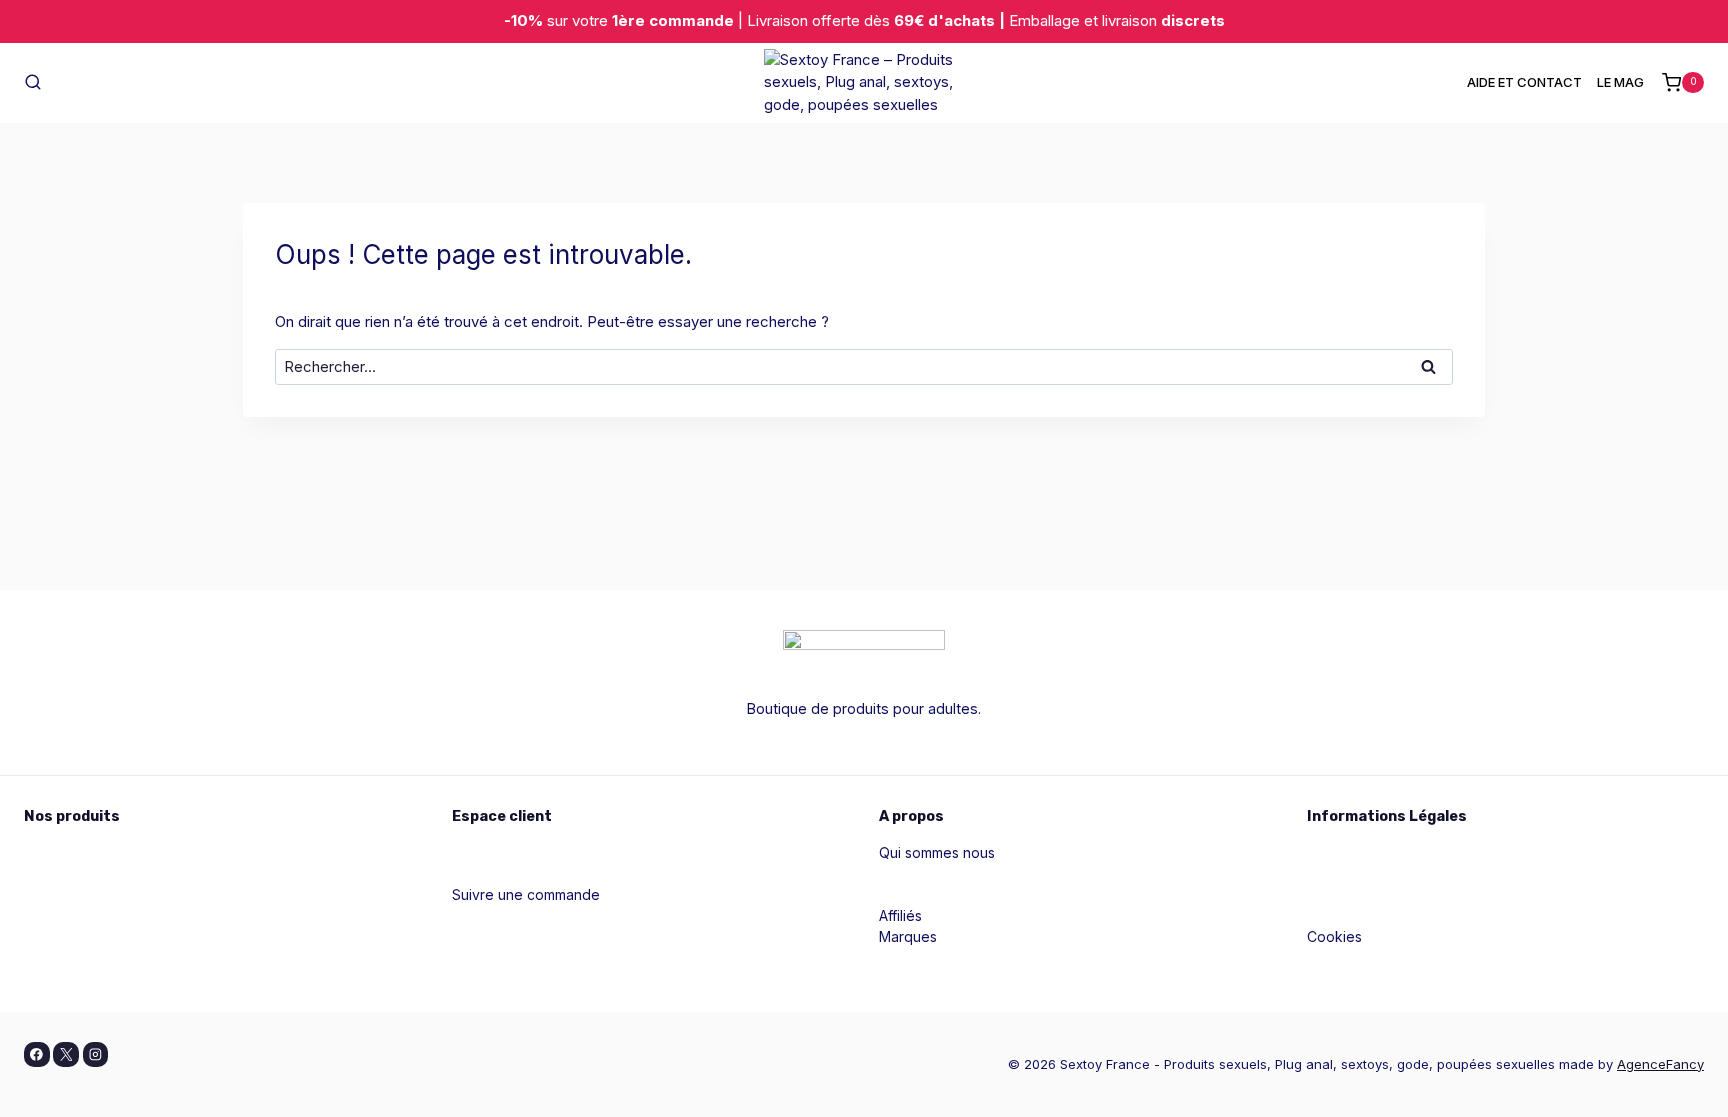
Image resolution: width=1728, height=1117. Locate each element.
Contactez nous (931, 894)
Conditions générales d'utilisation (1416, 915)
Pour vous (57, 894)
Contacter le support (520, 915)
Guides (902, 873)
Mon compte (493, 852)
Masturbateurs (71, 936)
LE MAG (1620, 82)
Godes (46, 915)
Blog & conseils (502, 936)
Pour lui (48, 873)
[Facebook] (37, 1055)
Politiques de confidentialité (1398, 873)
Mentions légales (1363, 852)
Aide (467, 873)
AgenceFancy (1660, 1064)
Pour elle (53, 852)
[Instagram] (96, 1055)
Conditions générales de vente (1409, 894)
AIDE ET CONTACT (1524, 82)
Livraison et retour (1366, 957)
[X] (66, 1055)
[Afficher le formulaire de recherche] (33, 83)
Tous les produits (81, 957)
